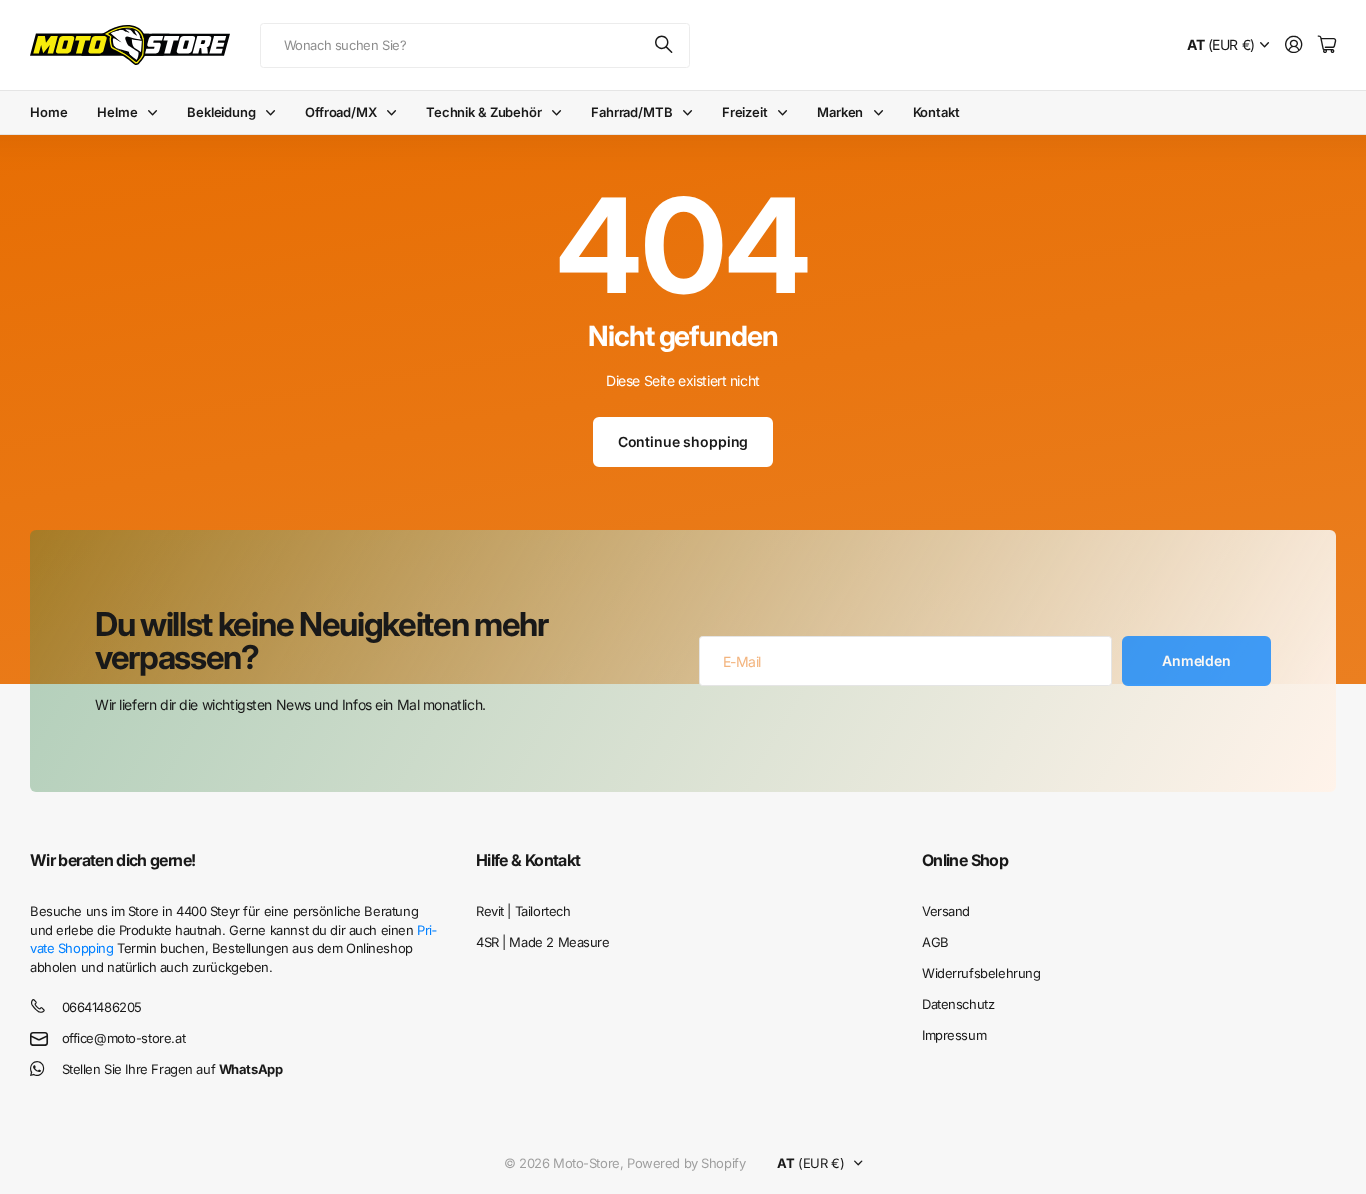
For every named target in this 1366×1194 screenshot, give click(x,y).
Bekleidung (221, 112)
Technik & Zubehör (484, 112)
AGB (935, 942)
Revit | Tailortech (523, 911)
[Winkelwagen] (1327, 45)
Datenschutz (958, 1004)
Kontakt (936, 112)
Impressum (954, 1035)
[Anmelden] (1294, 45)
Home (48, 112)
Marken (840, 112)
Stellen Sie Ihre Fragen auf (172, 1069)
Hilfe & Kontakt (528, 860)
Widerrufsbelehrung (981, 973)
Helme (117, 112)
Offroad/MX (341, 112)
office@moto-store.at (124, 1038)
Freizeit (745, 112)
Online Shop (965, 860)
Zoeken (665, 45)
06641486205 (102, 1007)
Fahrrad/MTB (632, 112)
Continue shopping (683, 441)
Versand (946, 911)
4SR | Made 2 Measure (543, 942)
